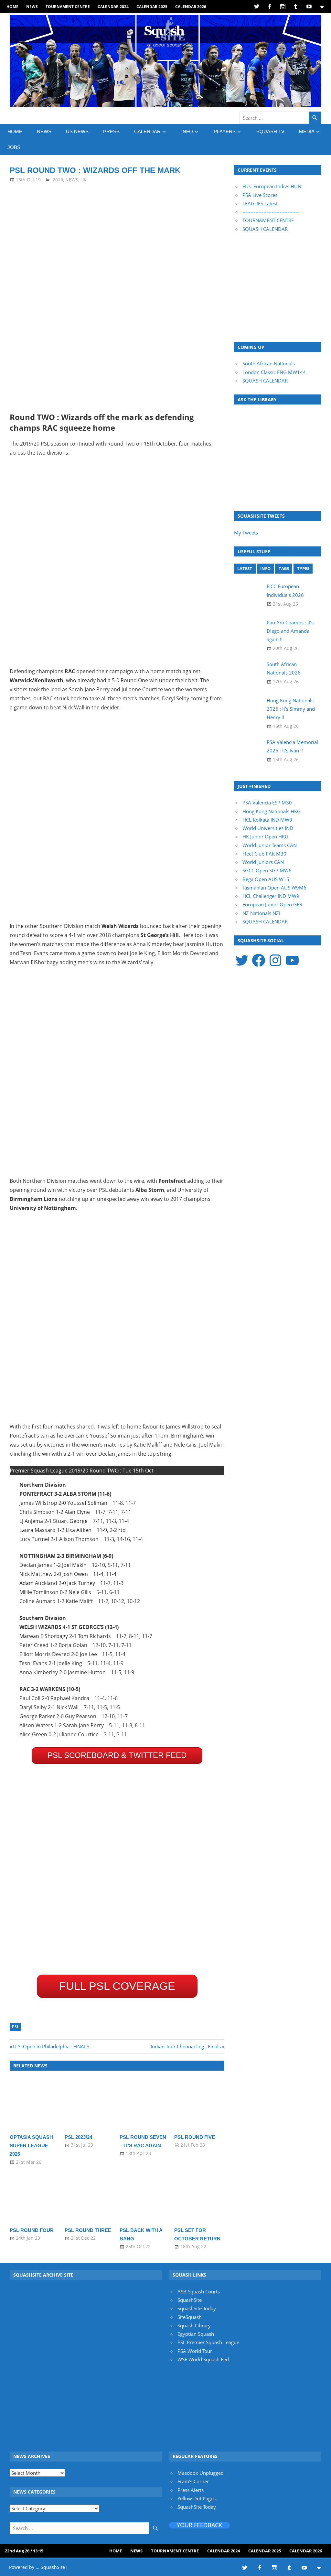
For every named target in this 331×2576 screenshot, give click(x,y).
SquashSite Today (197, 2308)
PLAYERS (225, 131)
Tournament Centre (68, 7)
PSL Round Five (195, 2137)
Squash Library (194, 2325)
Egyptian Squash (196, 2334)
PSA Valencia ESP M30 (267, 803)
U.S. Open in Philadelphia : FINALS (51, 2046)
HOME (12, 7)
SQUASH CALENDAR (265, 229)
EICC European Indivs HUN (272, 186)
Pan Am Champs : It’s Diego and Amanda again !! (290, 631)
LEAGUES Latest (260, 203)
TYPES (303, 568)
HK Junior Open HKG (265, 836)
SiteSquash (190, 2317)
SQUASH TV (270, 131)
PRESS (111, 131)
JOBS (14, 147)
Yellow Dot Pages (197, 2498)
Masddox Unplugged (201, 2473)
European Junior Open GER (272, 904)
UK (84, 180)
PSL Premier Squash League (208, 2342)
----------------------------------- (271, 212)
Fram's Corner (193, 2481)
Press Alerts (191, 2490)
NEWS (32, 7)
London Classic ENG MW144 (274, 372)
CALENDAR (147, 131)
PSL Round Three (88, 2230)
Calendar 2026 (191, 7)
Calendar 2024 (113, 7)
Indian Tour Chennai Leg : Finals (186, 2046)
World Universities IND (268, 828)
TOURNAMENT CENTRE (268, 220)
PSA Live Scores (260, 195)
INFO (187, 131)
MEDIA (307, 131)
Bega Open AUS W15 (266, 879)
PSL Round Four (32, 2230)
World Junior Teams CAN (270, 845)
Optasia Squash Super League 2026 (31, 2146)
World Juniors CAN (263, 862)
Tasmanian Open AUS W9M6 (274, 888)
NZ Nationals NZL (262, 913)
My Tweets (246, 533)
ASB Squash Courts (199, 2291)
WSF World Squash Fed (203, 2359)
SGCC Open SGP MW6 (267, 870)
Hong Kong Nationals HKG (272, 811)
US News (77, 131)
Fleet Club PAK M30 (264, 854)
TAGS (284, 568)
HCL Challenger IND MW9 (271, 896)
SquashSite (190, 2300)
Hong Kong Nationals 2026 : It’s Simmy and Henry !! (291, 709)
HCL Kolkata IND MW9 (267, 820)
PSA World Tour (195, 2351)
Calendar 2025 (152, 7)
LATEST (245, 568)
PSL (16, 2027)
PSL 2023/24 (78, 2137)
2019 (58, 180)
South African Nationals (269, 363)
